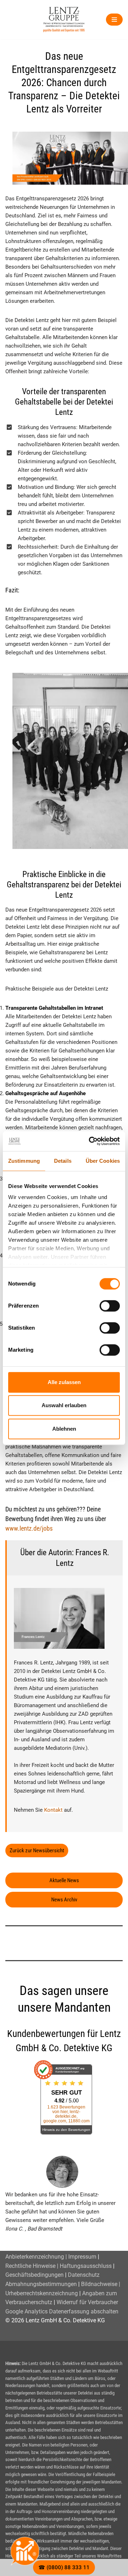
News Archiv (64, 1900)
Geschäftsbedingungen (34, 2275)
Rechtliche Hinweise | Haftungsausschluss (58, 2266)
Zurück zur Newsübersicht (37, 1851)
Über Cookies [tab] (103, 1161)
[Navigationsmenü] (114, 20)
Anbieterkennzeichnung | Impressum (51, 2257)
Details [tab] (63, 1161)
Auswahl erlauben (64, 1405)
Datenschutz (84, 2275)
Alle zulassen (64, 1382)
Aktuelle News (64, 1880)
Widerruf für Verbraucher (87, 2302)
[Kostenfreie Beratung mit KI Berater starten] (25, 2551)
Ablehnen (64, 1429)
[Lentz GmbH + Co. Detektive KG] (64, 20)
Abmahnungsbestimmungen (41, 2284)
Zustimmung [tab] (24, 1161)
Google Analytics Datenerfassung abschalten (62, 2311)
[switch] (110, 1306)
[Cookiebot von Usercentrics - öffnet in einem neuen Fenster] (90, 1141)
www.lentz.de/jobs (29, 1528)
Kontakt (53, 1810)
